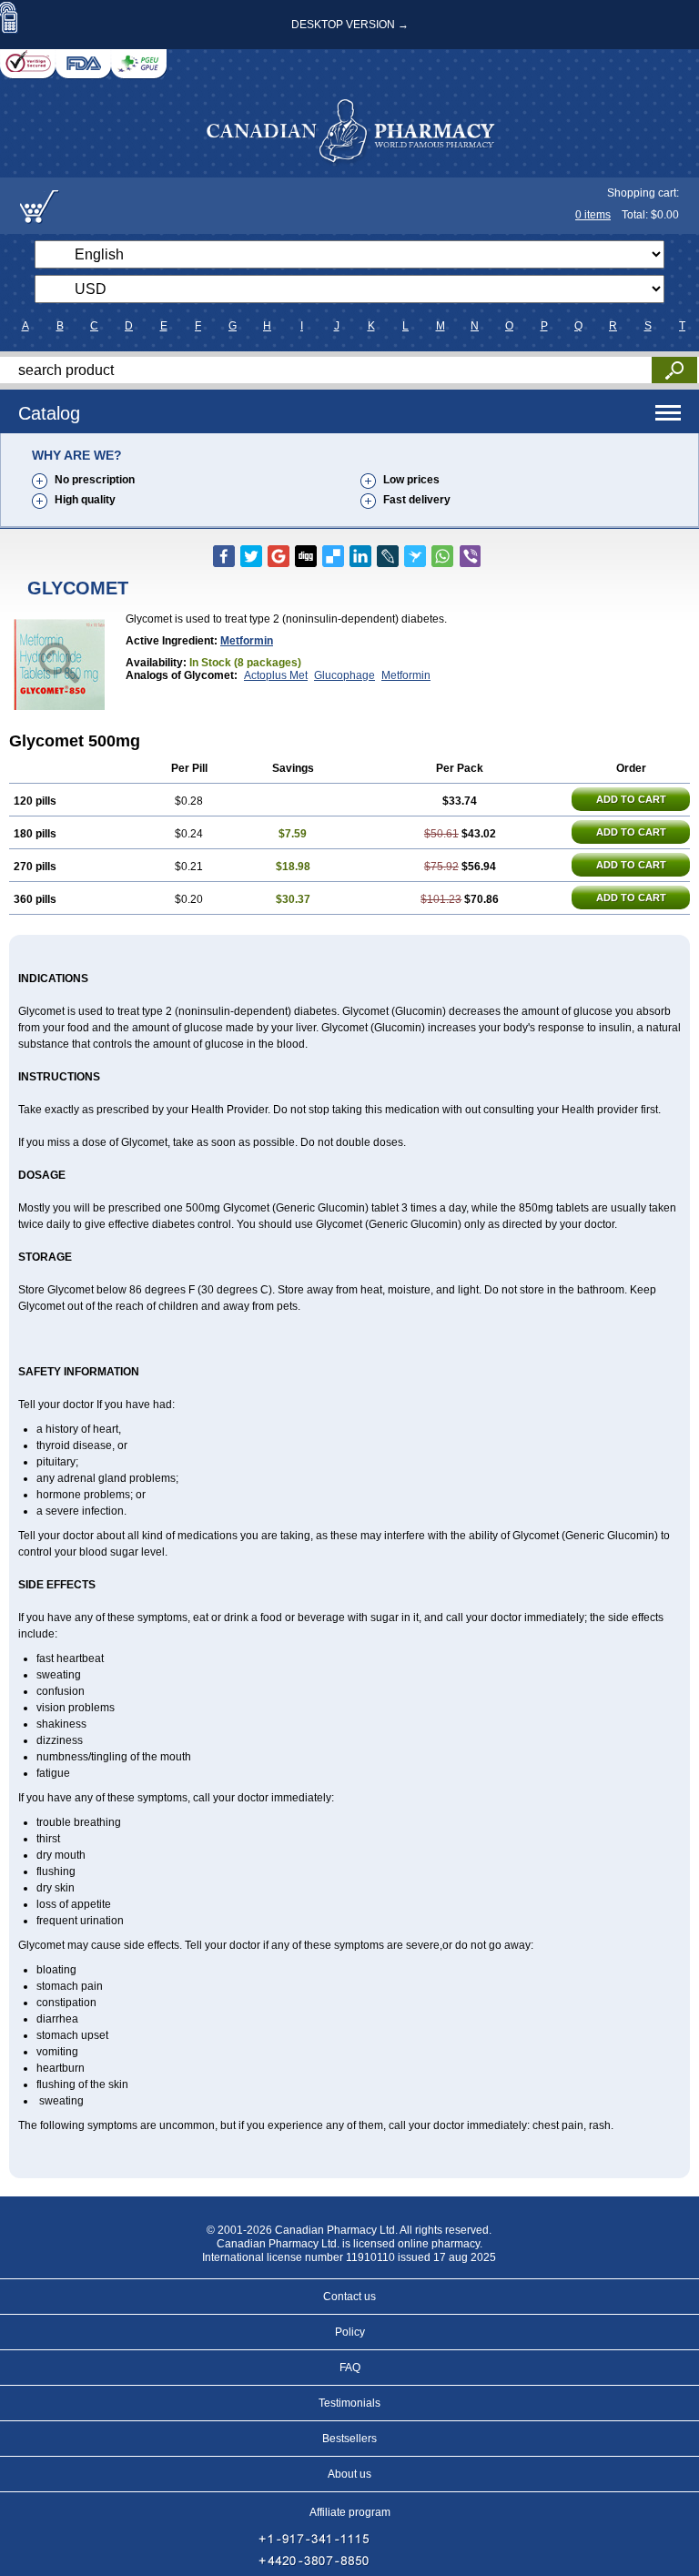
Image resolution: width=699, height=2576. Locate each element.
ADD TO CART (631, 799)
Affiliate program (350, 2512)
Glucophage (344, 675)
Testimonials (349, 2403)
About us (349, 2474)
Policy (350, 2332)
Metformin (247, 641)
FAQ (350, 2368)
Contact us (349, 2297)
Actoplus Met (276, 675)
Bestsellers (349, 2439)
